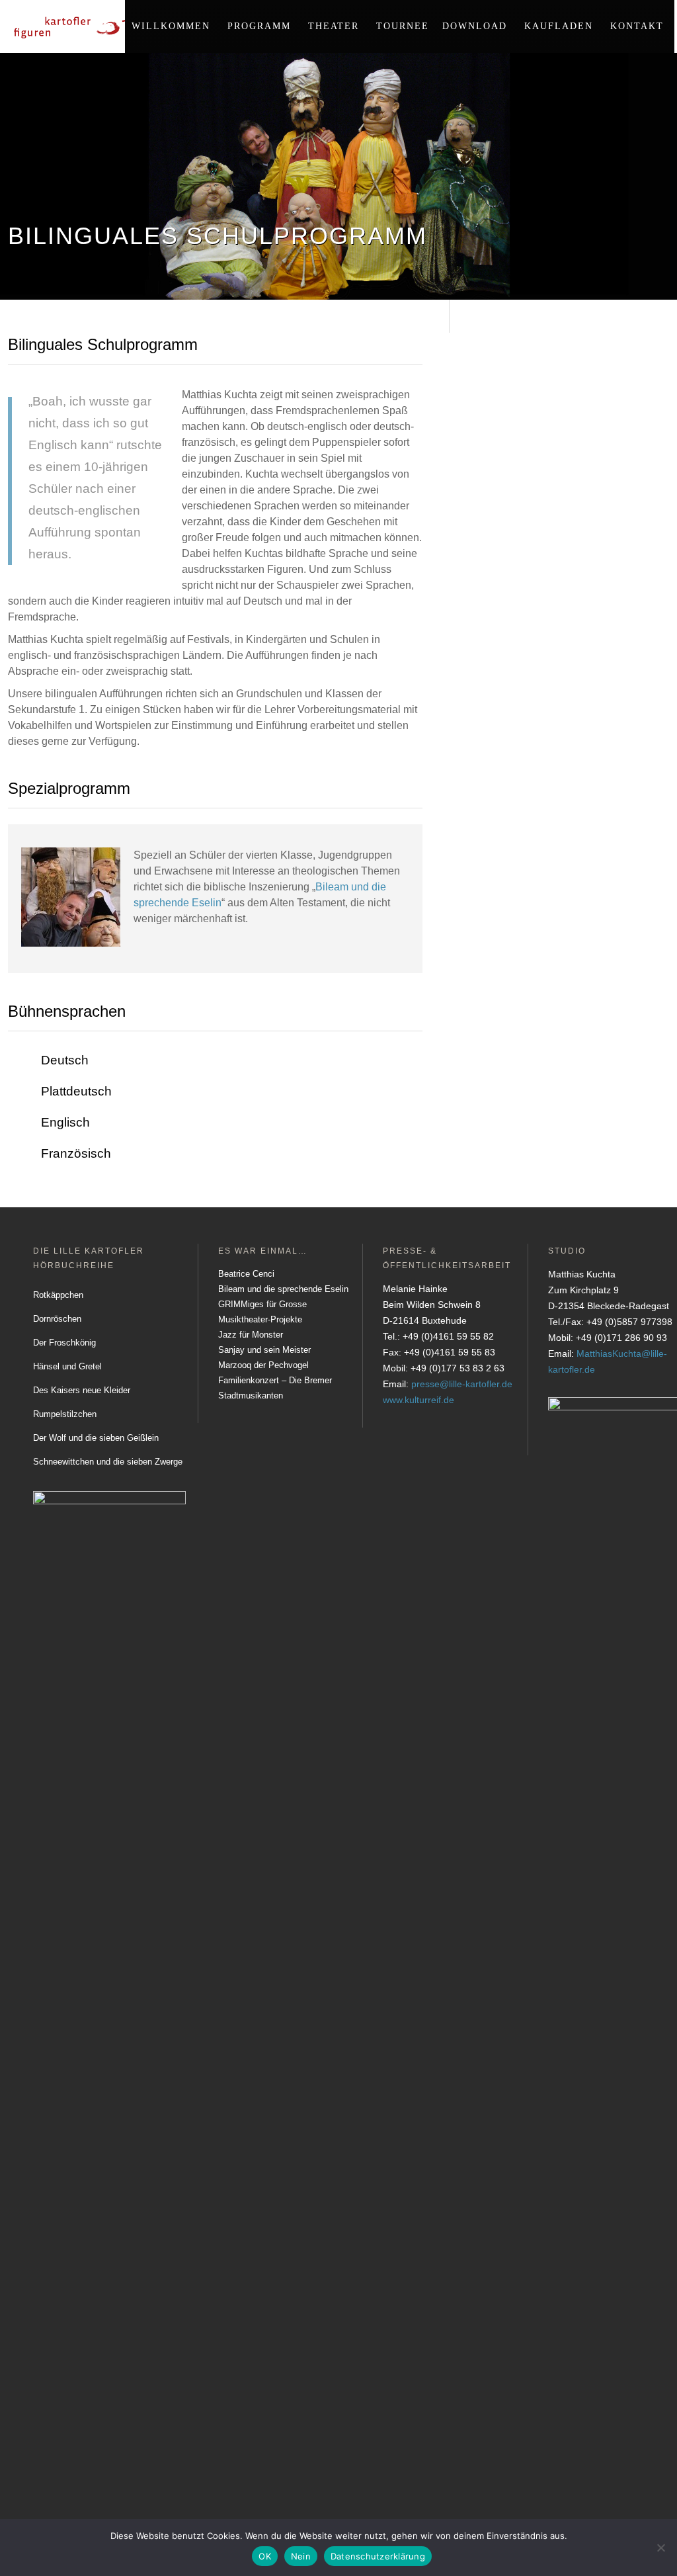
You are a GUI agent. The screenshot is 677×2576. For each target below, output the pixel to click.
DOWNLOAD (475, 26)
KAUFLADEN (559, 26)
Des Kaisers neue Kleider (82, 1390)
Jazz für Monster (251, 1335)
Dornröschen (57, 1319)
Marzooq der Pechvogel (263, 1365)
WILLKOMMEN (171, 26)
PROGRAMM (259, 26)
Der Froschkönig (64, 1343)
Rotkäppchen (58, 1295)
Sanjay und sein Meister (264, 1350)
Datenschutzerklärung (378, 2556)
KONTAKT (637, 26)
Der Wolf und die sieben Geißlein (96, 1438)
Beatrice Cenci (246, 1274)
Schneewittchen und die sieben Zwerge (108, 1462)
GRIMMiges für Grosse (262, 1304)
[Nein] (660, 2548)
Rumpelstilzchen (65, 1414)
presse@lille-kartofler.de (462, 1384)
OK (265, 2556)
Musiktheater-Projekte (260, 1319)
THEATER (334, 26)
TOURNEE (403, 26)
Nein (301, 2556)
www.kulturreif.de (418, 1400)
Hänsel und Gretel (67, 1366)
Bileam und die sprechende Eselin (283, 1289)
